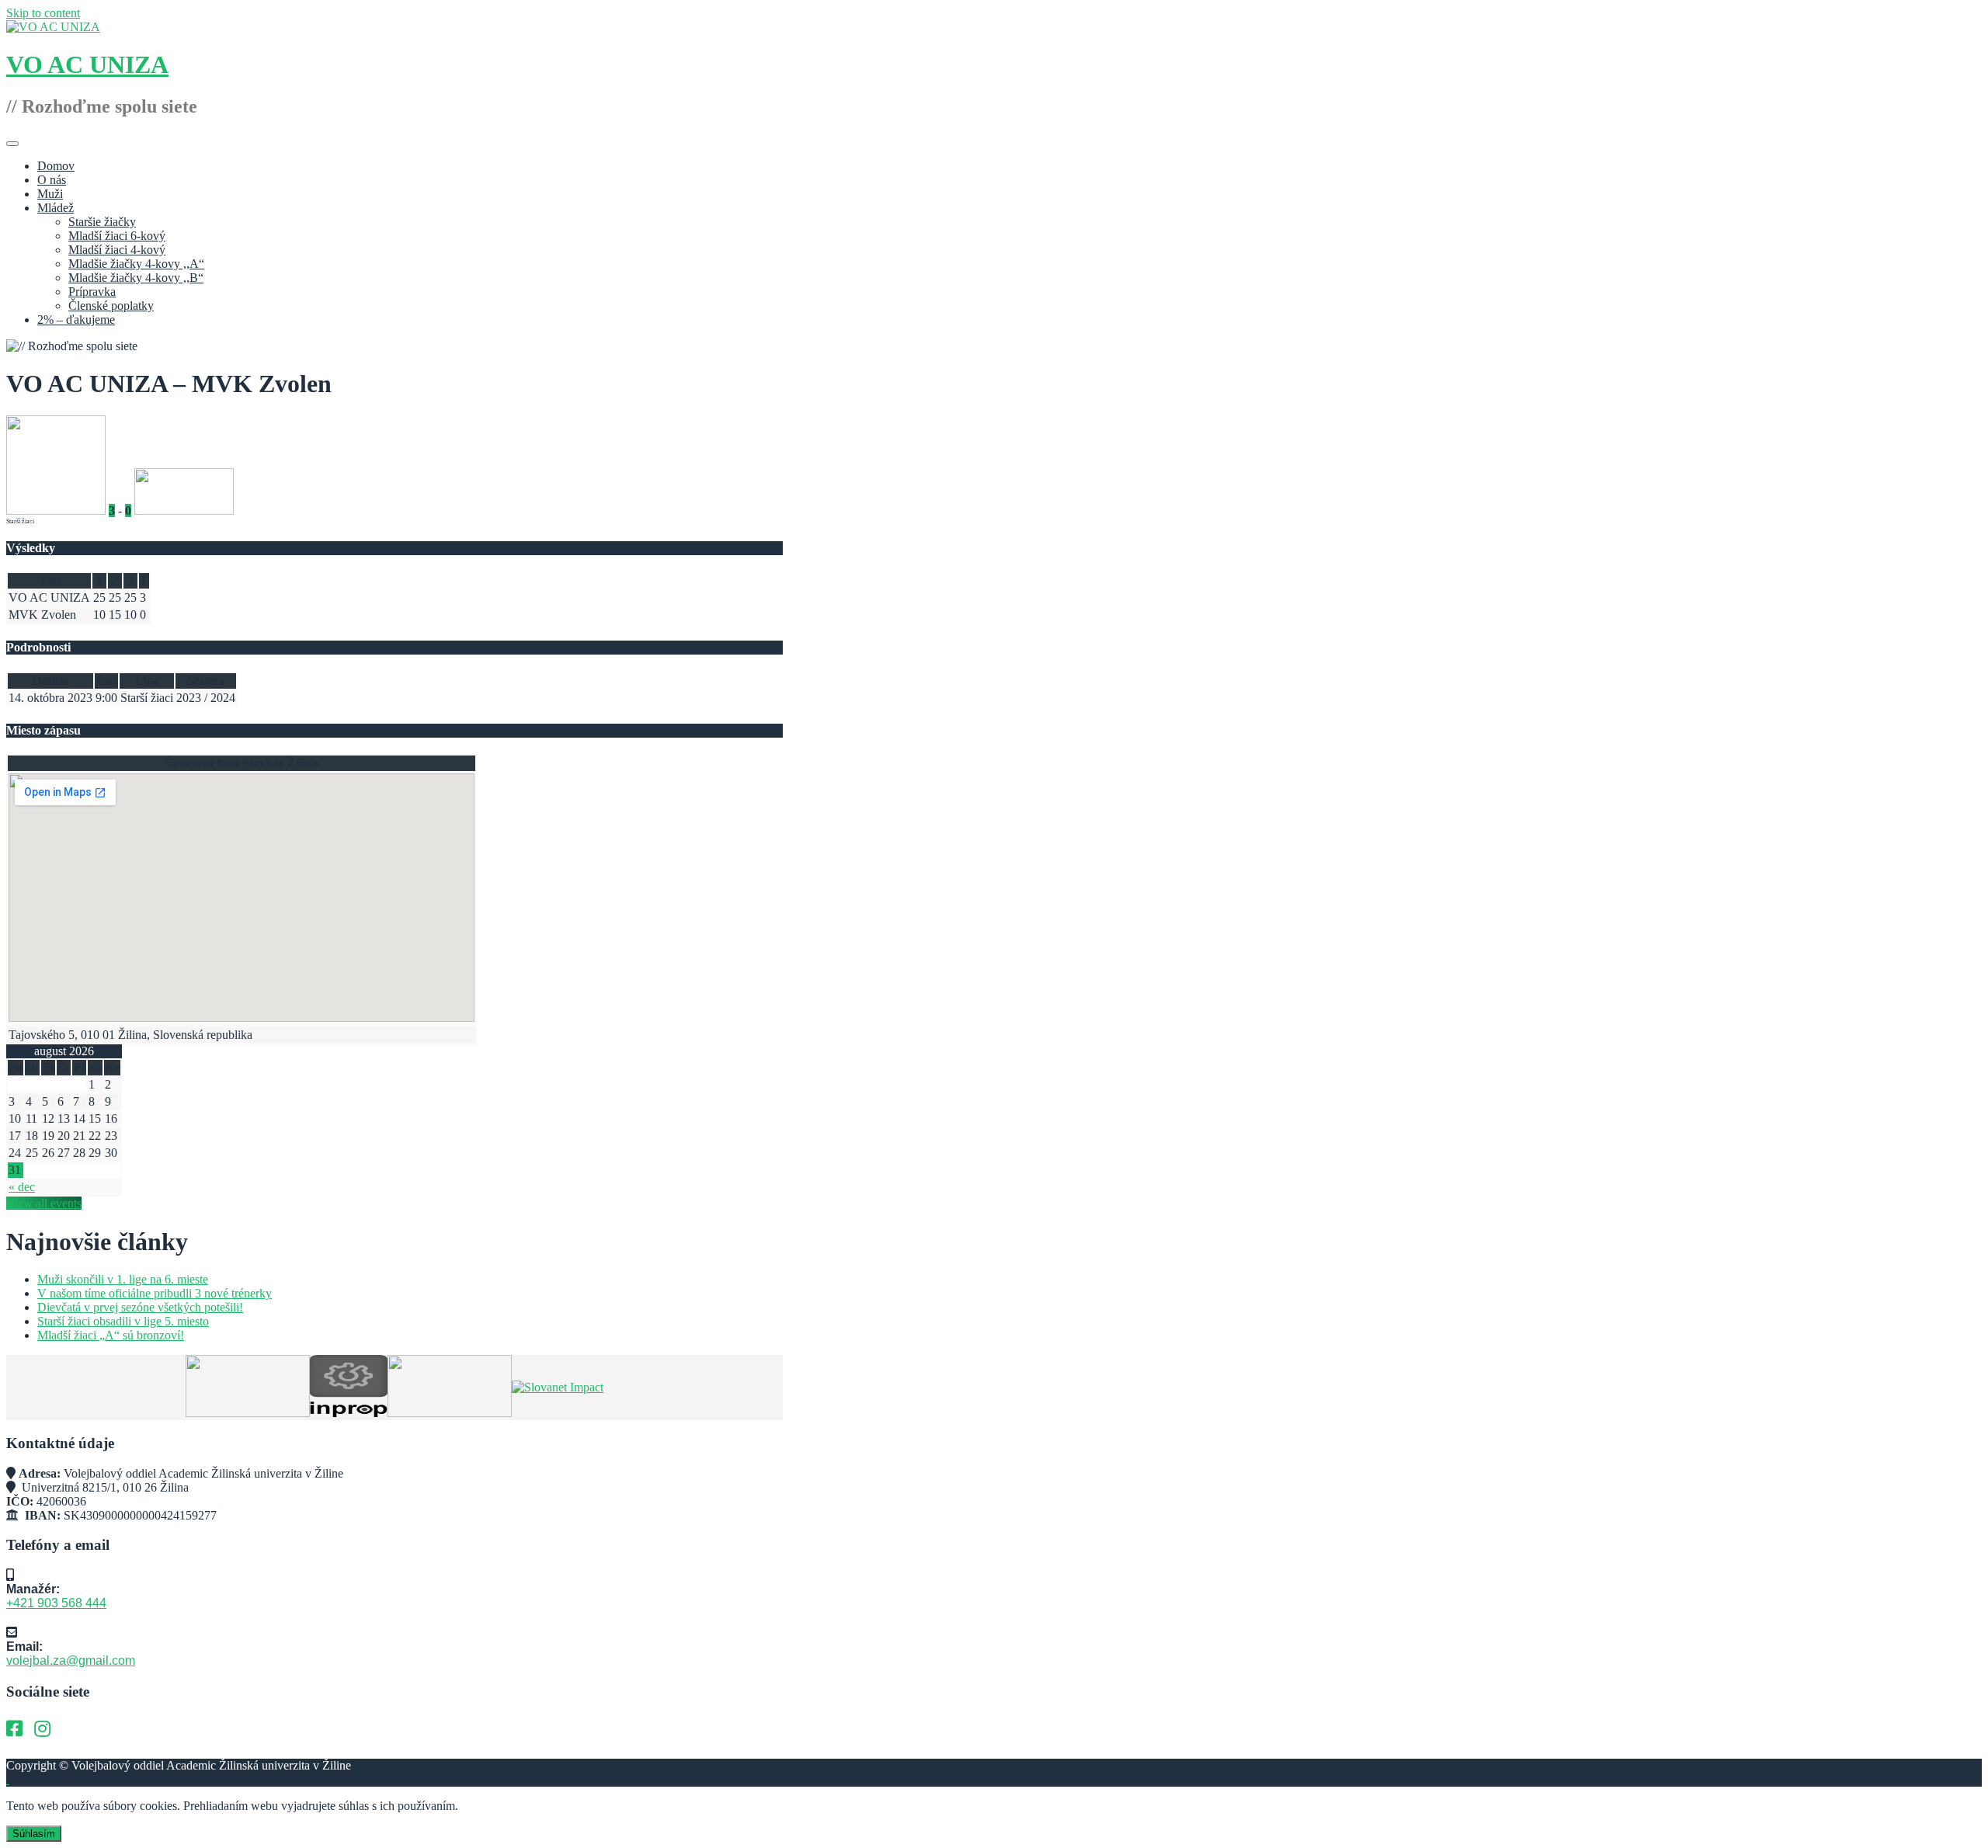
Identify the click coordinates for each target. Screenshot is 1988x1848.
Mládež (56, 208)
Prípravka (92, 292)
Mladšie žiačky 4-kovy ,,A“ (136, 264)
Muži (50, 194)
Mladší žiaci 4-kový (117, 250)
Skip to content (43, 13)
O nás (52, 180)
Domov (56, 166)
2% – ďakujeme (76, 320)
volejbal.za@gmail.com (71, 1660)
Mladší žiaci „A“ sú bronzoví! (111, 1335)
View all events (44, 1203)
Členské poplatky (111, 306)
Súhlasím (34, 1834)
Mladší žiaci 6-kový (117, 236)
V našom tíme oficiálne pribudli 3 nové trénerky (155, 1293)
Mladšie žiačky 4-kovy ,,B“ (136, 278)
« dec (22, 1187)
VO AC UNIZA (87, 64)
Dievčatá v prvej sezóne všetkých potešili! (140, 1307)
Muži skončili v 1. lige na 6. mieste (123, 1279)
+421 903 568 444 (56, 1603)
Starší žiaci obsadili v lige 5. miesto (123, 1321)
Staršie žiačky (102, 222)
